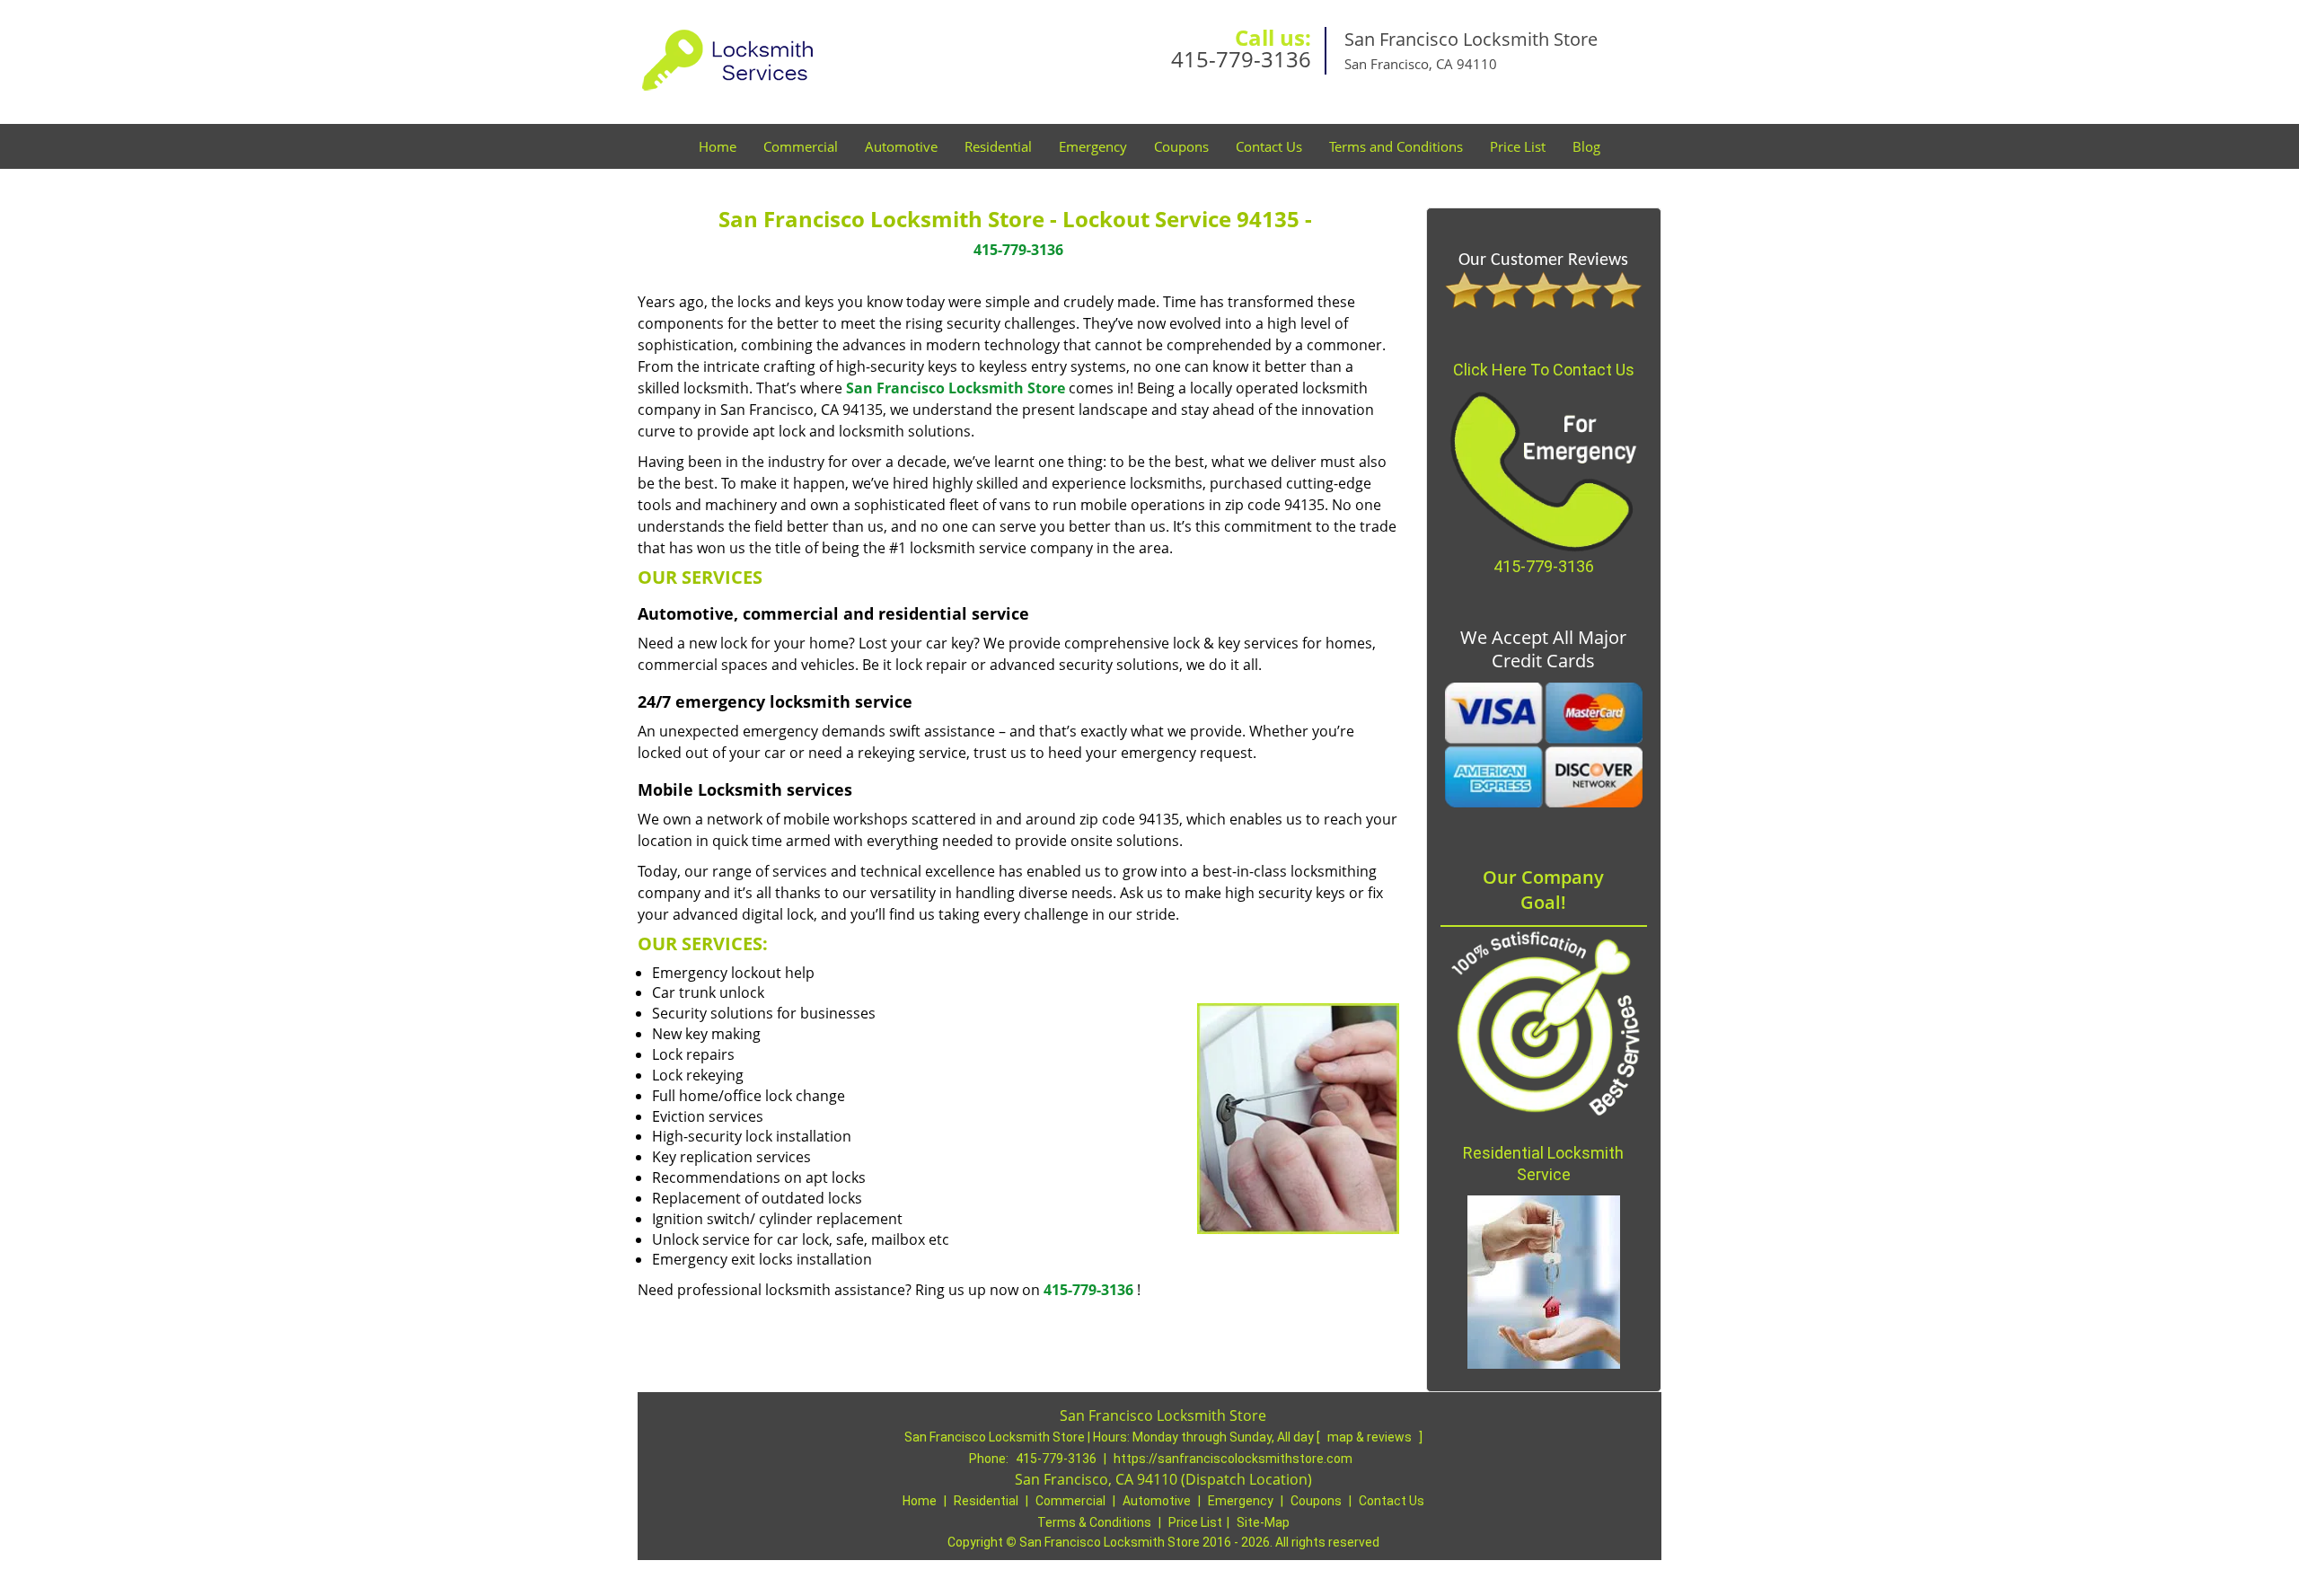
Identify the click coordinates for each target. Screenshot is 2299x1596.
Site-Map (1263, 1522)
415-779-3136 (1241, 59)
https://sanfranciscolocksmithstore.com (1233, 1459)
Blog (1586, 146)
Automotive (901, 146)
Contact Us (1269, 146)
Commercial (801, 146)
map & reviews (1371, 1437)
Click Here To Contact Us (1544, 370)
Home (718, 146)
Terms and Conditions (1396, 146)
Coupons (1181, 146)
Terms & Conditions (1094, 1522)
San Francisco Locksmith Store (956, 388)
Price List (1518, 146)
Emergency (1093, 146)
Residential (998, 146)
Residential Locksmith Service (1543, 1164)
